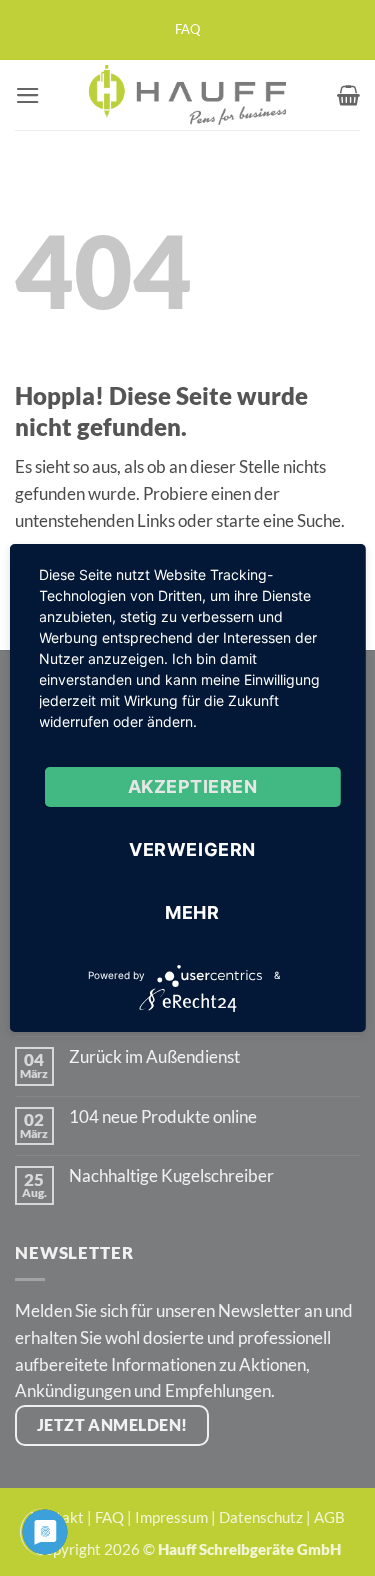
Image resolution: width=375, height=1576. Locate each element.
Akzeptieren (193, 786)
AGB (329, 1517)
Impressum (171, 1517)
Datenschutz (261, 1517)
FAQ (187, 29)
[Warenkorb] (348, 95)
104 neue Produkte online (163, 1117)
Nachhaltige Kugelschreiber (171, 1176)
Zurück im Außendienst (154, 1057)
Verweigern (192, 849)
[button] (28, 95)
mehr (192, 912)
